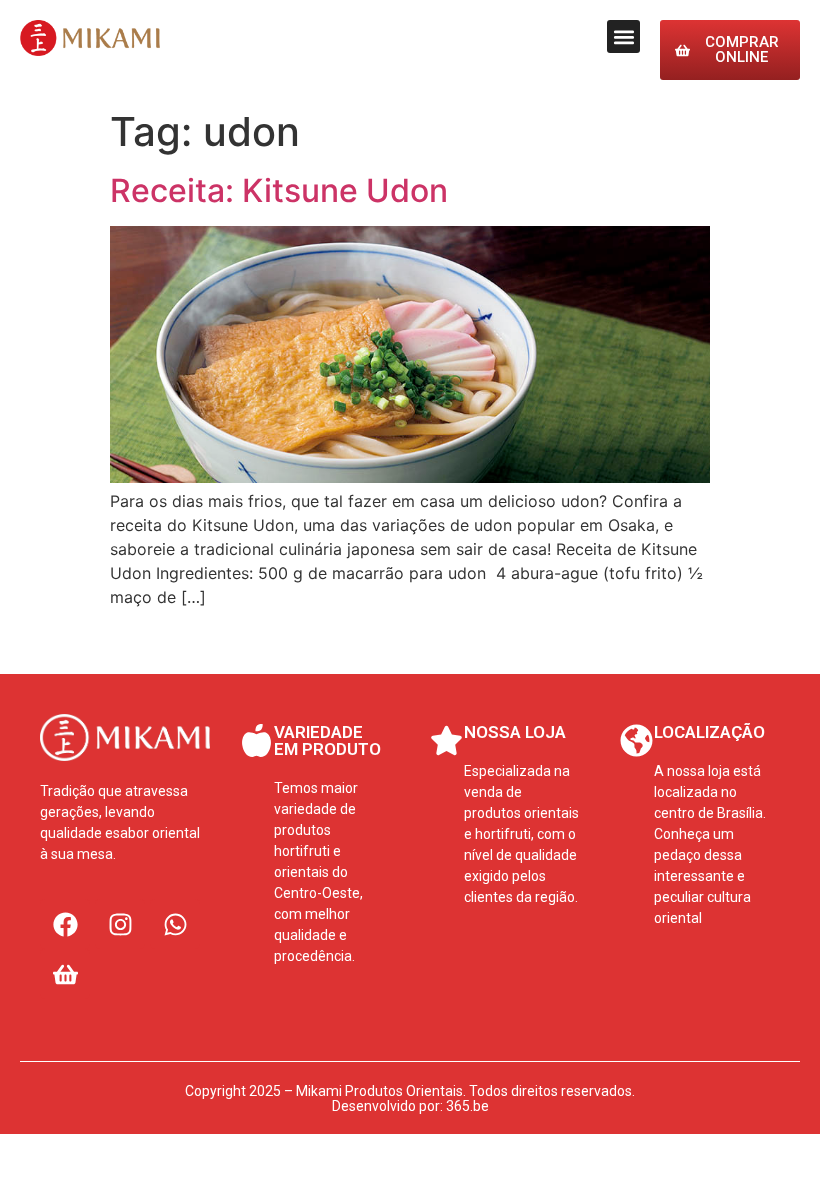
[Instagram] (120, 924)
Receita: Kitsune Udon (279, 190)
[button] (623, 36)
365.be (467, 1106)
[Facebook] (65, 924)
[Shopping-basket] (65, 974)
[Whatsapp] (175, 924)
